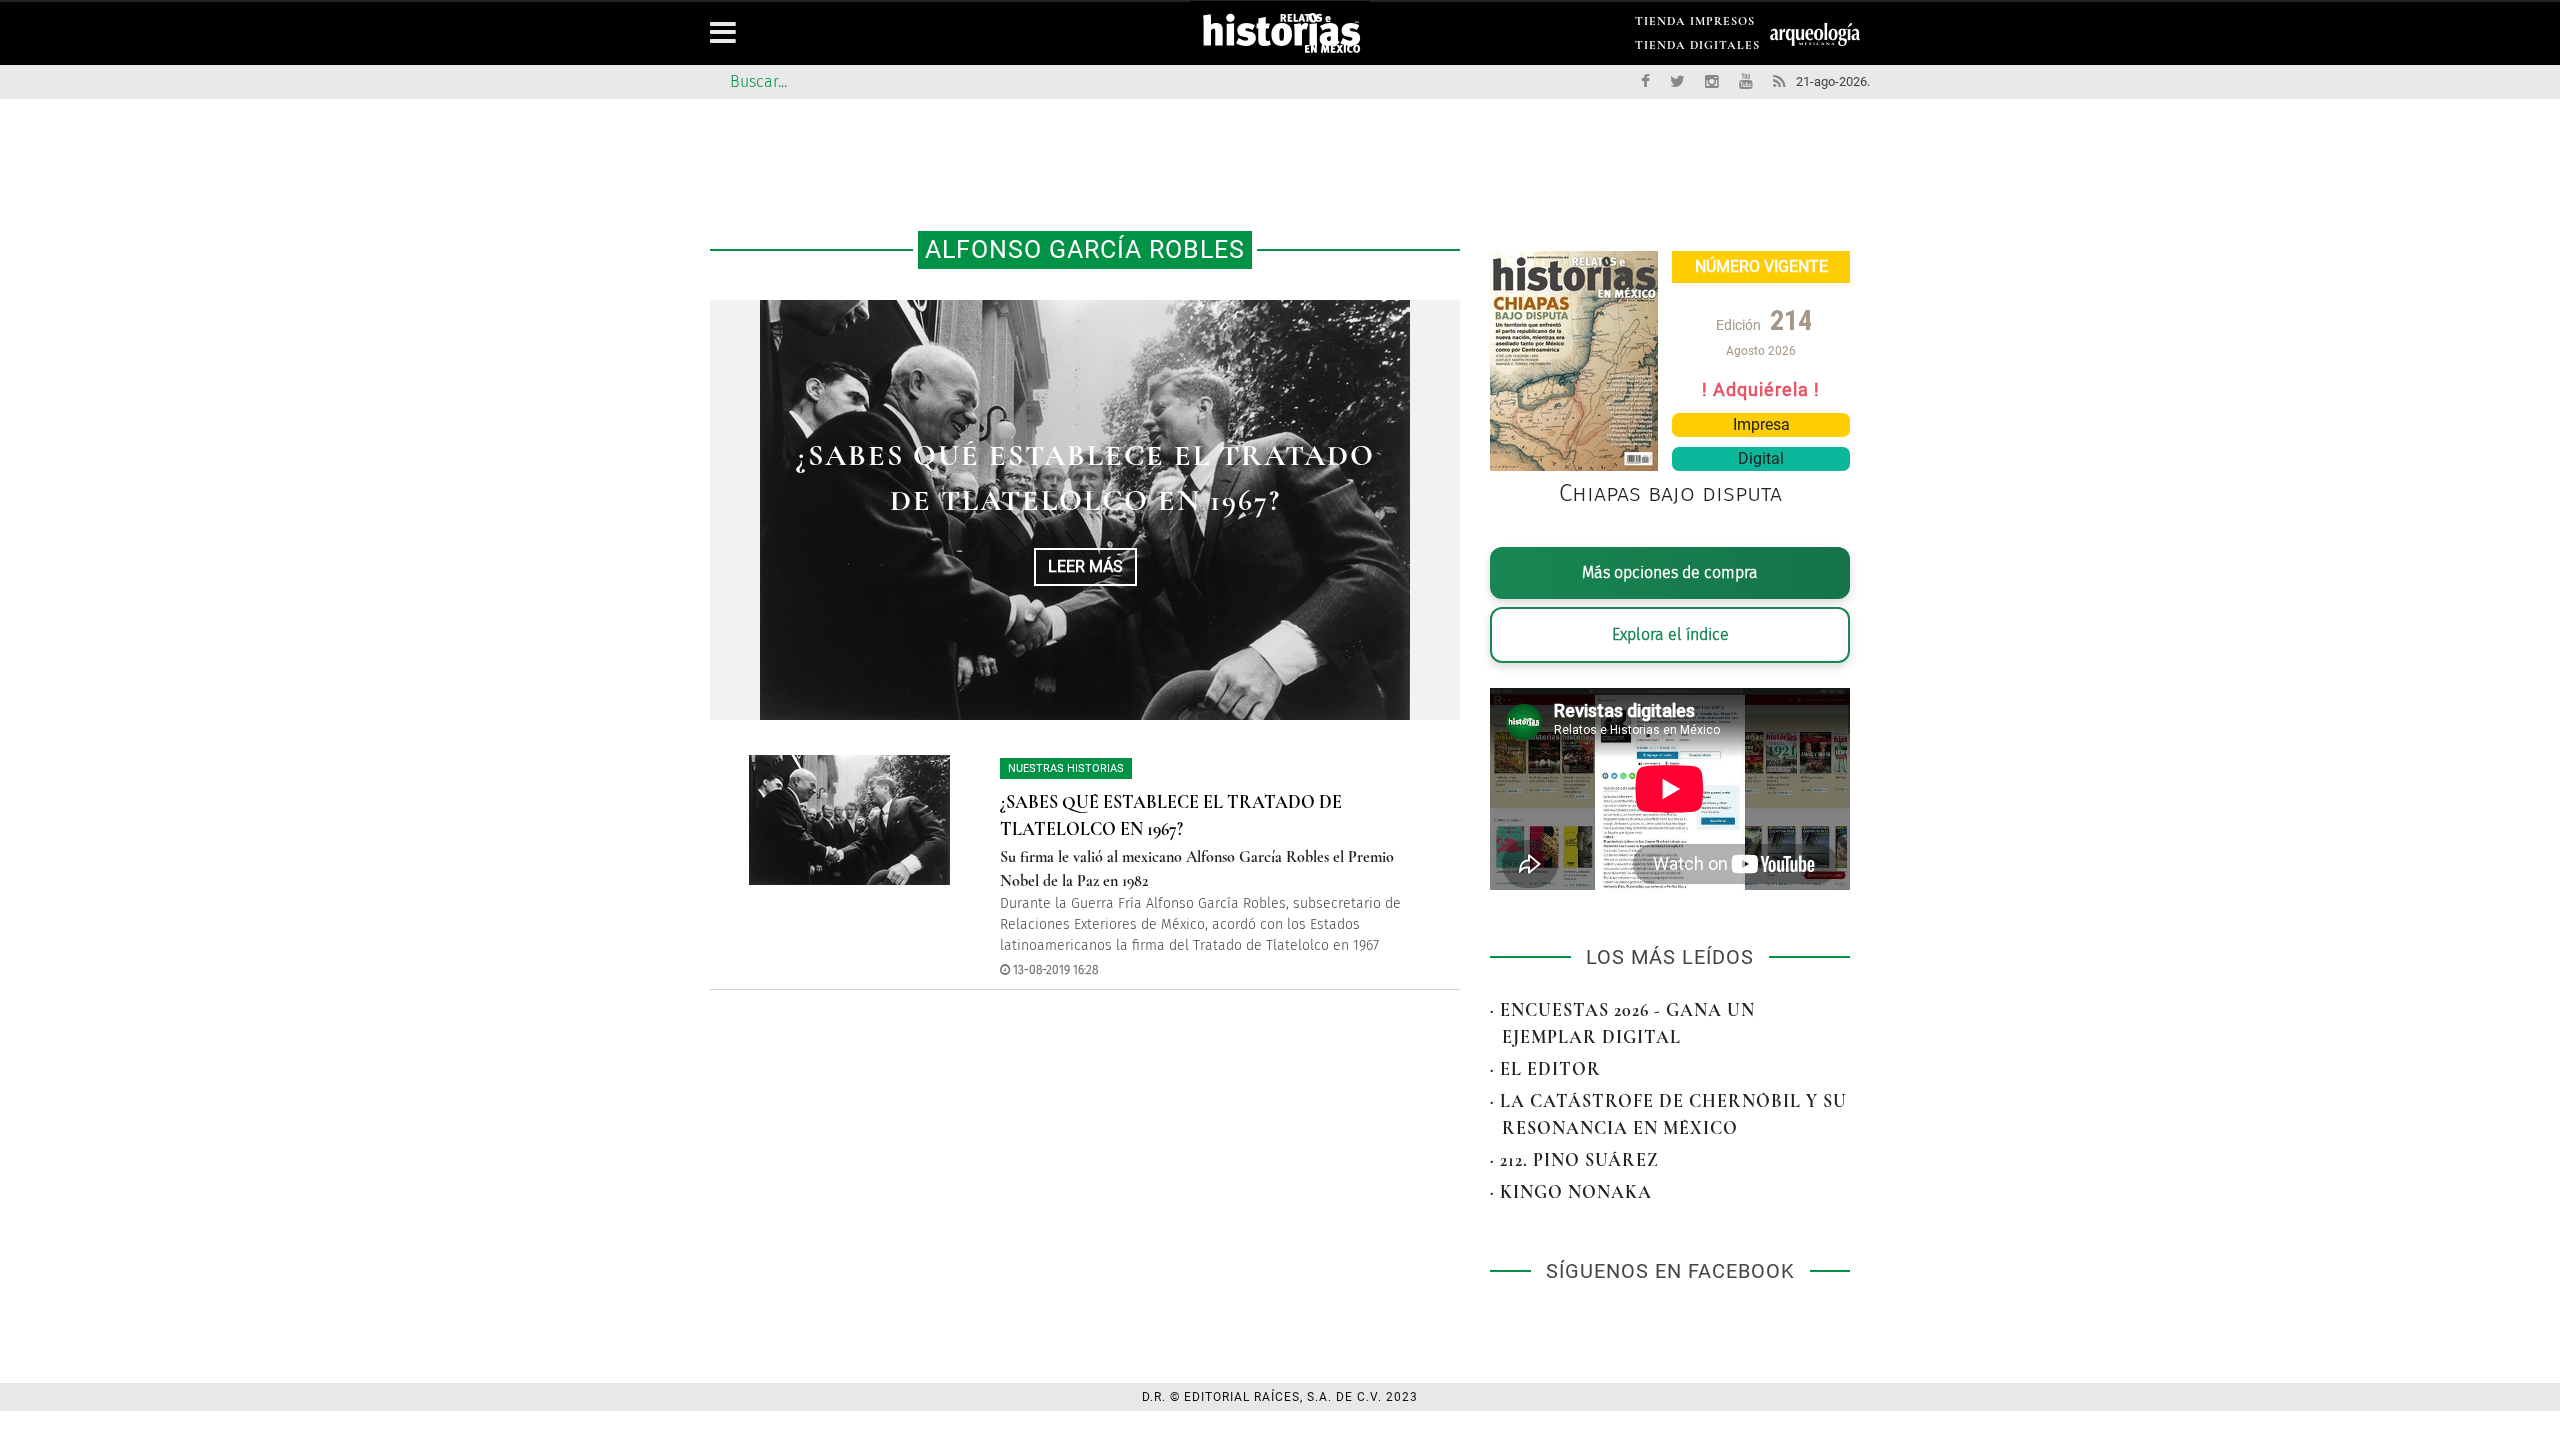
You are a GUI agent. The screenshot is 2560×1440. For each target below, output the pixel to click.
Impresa (1761, 424)
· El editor (1545, 1069)
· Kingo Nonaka (1571, 1192)
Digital (1761, 458)
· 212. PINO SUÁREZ (1574, 1160)
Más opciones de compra (1670, 572)
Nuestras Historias (1066, 768)
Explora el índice (1670, 634)
